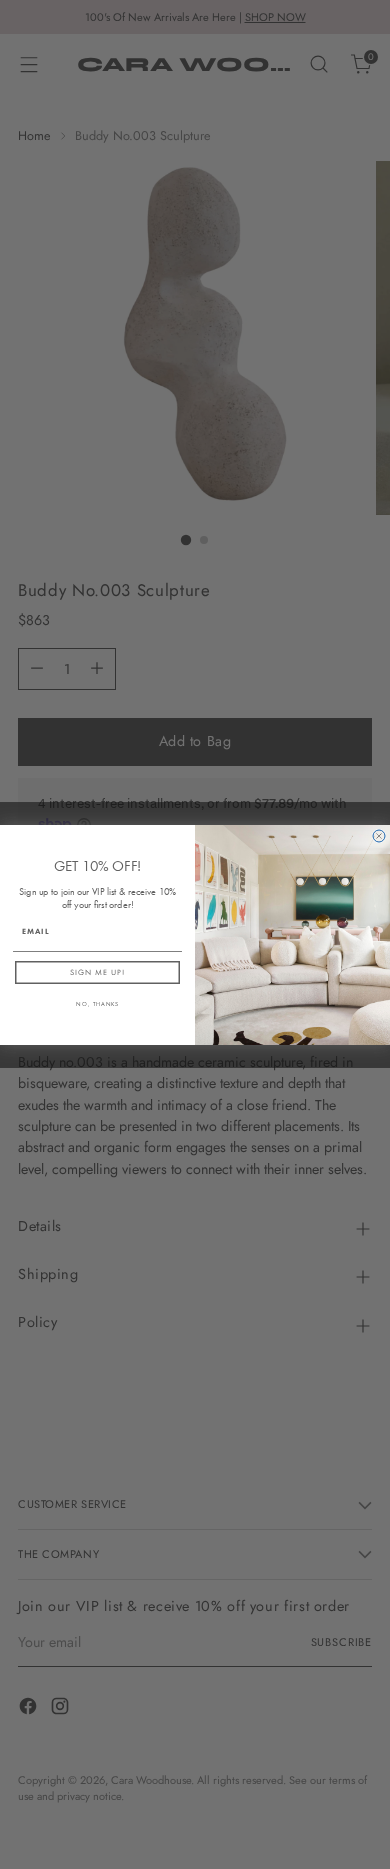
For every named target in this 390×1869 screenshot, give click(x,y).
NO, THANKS (97, 1004)
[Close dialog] (379, 836)
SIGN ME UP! (97, 972)
